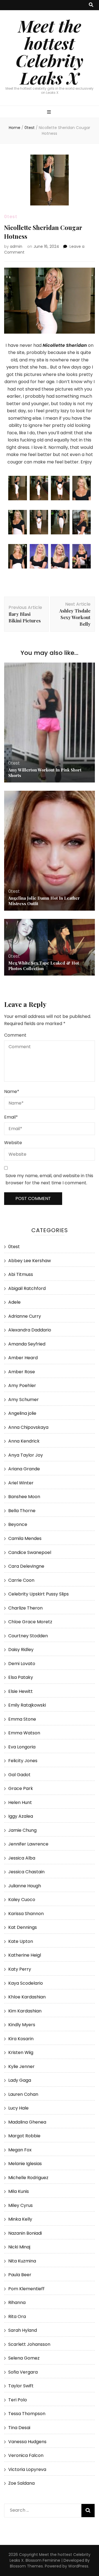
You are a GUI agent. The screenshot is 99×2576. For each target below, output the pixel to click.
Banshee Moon (24, 1497)
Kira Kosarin (21, 2039)
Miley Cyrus (20, 2205)
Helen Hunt (20, 1802)
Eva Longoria (22, 1747)
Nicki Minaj (19, 2247)
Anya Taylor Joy (26, 1455)
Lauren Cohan (23, 2094)
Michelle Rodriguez (28, 2178)
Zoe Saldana (21, 2483)
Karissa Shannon (26, 1914)
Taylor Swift (21, 2386)
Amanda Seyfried (27, 1344)
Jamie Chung (22, 1830)
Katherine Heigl (25, 1955)
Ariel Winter (21, 1483)
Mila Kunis (19, 2191)
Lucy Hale (18, 2108)
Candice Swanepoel (30, 1552)
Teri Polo (18, 2400)
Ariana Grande (24, 1469)
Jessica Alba (22, 1858)
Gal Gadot (19, 1775)
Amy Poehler (22, 1386)
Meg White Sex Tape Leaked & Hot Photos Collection (44, 966)
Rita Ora (17, 2317)
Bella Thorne (22, 1511)
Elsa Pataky (21, 1677)
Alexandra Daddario (30, 1330)
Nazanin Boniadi (25, 2233)
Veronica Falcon (26, 2455)
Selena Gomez (24, 2358)
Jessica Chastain (26, 1872)
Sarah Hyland (23, 2330)
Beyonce (18, 1524)
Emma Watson (24, 1733)
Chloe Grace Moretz (30, 1622)
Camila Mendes (25, 1538)
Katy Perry (20, 1969)
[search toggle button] (91, 5)
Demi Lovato (22, 1664)
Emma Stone (22, 1719)
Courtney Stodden (28, 1636)
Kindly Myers (22, 2025)
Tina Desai (19, 2428)
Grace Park (21, 1788)
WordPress (78, 2566)
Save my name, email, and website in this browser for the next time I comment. (49, 1179)
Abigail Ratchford (27, 1288)
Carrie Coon (21, 1580)
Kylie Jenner (21, 2066)
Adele (14, 1302)
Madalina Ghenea (27, 2122)
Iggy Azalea (21, 1816)
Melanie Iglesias (25, 2164)
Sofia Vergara (23, 2372)
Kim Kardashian (25, 2011)
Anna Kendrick (24, 1441)
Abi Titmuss (21, 1274)
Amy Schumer (24, 1400)
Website (13, 1143)
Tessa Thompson (27, 2414)
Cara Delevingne (26, 1566)
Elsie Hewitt (20, 1691)
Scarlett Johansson (29, 2344)
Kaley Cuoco (22, 1900)
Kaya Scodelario (26, 1983)
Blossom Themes (26, 2566)
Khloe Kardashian (27, 1997)
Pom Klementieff (26, 2289)
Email (11, 1117)
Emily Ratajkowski (27, 1705)
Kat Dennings (23, 1927)
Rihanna (17, 2302)
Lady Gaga (20, 2080)
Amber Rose (22, 1372)
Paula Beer (20, 2275)
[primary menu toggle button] (50, 112)
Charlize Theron (25, 1608)
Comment (15, 1035)
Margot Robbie (24, 2136)
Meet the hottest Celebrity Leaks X (50, 52)
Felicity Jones (23, 1761)
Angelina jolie (22, 1413)
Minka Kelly (20, 2219)
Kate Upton (21, 1941)
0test (11, 217)
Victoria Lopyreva (27, 2469)
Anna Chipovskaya (28, 1427)
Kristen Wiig (21, 2052)
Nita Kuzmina (22, 2261)
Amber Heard (23, 1358)
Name (12, 1091)
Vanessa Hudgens (27, 2442)
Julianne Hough (25, 1886)
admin (16, 246)
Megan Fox (20, 2150)
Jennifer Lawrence (28, 1844)
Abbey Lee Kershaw (30, 1261)
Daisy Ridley (21, 1650)
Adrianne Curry (25, 1316)
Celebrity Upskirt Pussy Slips (38, 1594)
